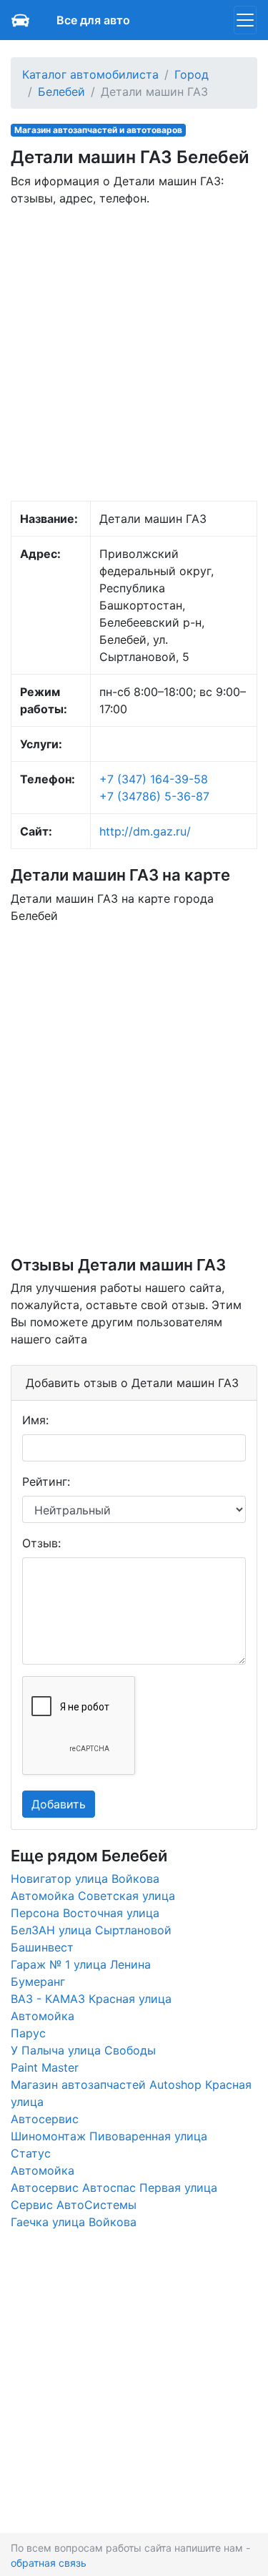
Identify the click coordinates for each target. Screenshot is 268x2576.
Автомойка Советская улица (93, 1896)
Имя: (35, 1420)
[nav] (245, 20)
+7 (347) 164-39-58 (154, 779)
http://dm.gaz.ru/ (145, 831)
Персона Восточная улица (85, 1913)
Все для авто (93, 20)
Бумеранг (38, 1982)
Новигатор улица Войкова (85, 1879)
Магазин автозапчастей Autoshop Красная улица (131, 2093)
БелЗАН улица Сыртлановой (91, 1930)
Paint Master (45, 2067)
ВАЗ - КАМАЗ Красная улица (91, 1999)
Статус (31, 2153)
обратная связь (49, 2563)
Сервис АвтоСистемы (74, 2205)
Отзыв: (41, 1543)
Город (192, 74)
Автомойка (43, 2016)
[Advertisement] (134, 352)
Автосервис (45, 2119)
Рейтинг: (46, 1482)
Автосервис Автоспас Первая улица (114, 2188)
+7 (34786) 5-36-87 (154, 796)
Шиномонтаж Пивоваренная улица (109, 2136)
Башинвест (42, 1947)
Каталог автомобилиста (90, 74)
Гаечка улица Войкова (74, 2222)
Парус (28, 2033)
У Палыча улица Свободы (83, 2050)
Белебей (61, 92)
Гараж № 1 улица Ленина (81, 1964)
